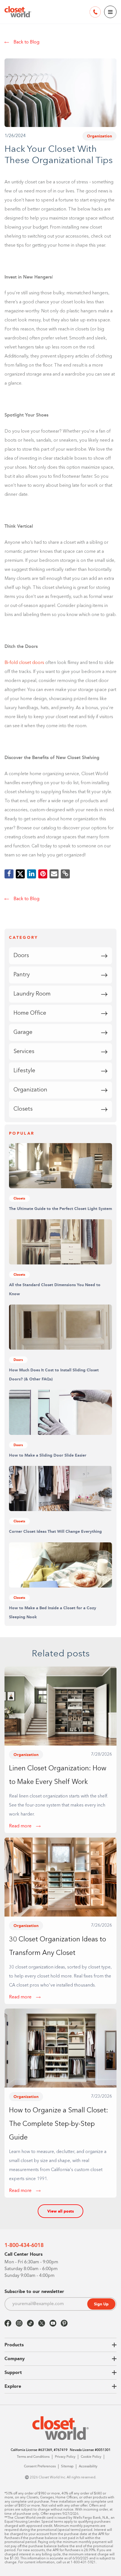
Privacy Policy (65, 2457)
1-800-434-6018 (24, 2245)
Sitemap (67, 2467)
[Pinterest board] (64, 2323)
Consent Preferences (40, 2467)
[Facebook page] (8, 2323)
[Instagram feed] (19, 2323)
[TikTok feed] (30, 2323)
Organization (99, 136)
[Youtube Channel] (53, 2323)
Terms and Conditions (33, 2457)
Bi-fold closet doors (24, 663)
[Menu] (110, 12)
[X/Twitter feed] (42, 2323)
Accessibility (88, 2467)
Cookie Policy (91, 2457)
